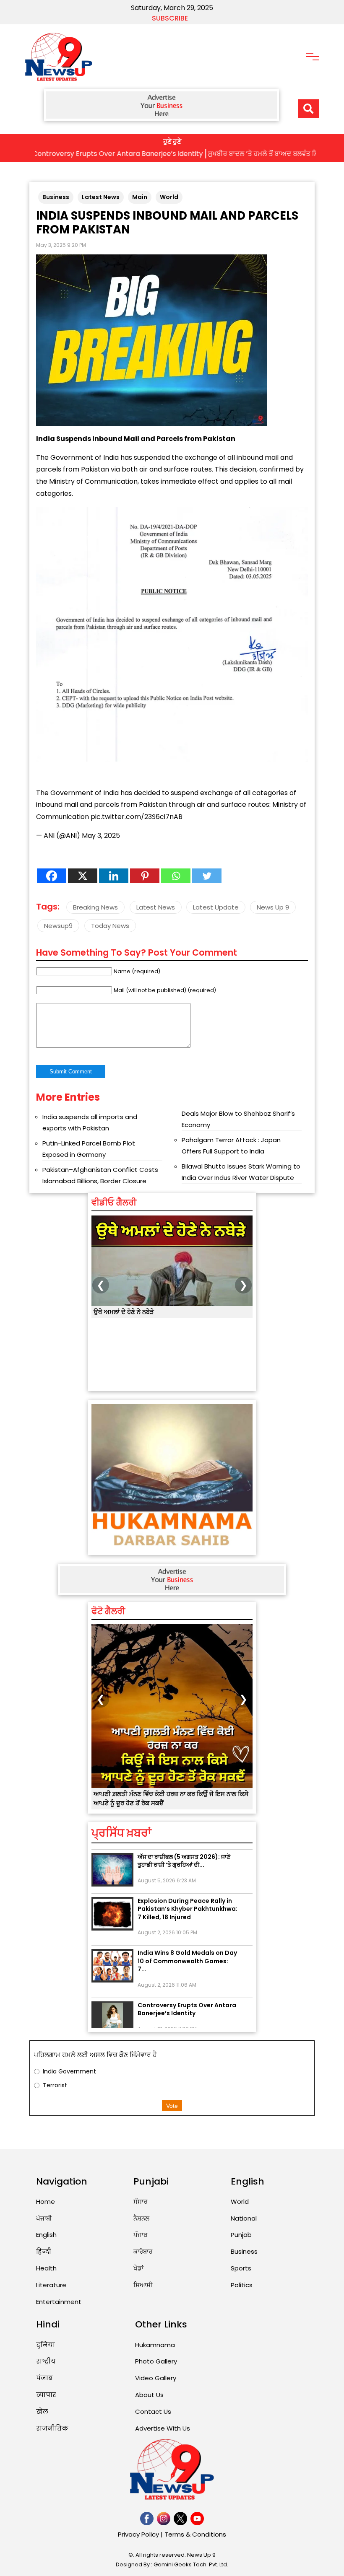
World (169, 197)
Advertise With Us (163, 2428)
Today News (110, 926)
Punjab (241, 2235)
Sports (241, 2268)
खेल (42, 2411)
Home (46, 2202)
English (46, 2235)
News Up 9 (273, 907)
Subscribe (170, 18)
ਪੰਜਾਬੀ (44, 2218)
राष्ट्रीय (46, 2361)
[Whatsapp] (176, 876)
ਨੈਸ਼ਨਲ (141, 2218)
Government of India (85, 457)
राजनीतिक (52, 2428)
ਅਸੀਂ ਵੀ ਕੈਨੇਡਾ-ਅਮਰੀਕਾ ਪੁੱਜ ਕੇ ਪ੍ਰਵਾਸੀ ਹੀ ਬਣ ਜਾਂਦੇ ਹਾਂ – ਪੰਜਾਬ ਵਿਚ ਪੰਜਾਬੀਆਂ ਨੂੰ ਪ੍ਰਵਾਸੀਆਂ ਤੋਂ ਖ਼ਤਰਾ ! (171, 1317)
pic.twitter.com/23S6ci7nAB (137, 817)
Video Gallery (156, 2378)
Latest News (101, 197)
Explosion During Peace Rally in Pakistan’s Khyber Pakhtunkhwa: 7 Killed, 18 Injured (188, 1888)
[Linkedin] (114, 876)
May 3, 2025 (101, 836)
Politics (242, 2285)
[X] (83, 876)
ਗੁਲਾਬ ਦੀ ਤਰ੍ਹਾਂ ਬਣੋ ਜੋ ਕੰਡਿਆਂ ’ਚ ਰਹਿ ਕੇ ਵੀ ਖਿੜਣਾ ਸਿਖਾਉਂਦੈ (166, 1794)
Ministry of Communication (93, 481)
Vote (172, 2106)
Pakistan (219, 439)
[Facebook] (52, 876)
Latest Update (216, 907)
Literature (51, 2285)
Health (46, 2268)
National (244, 2218)
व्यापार (46, 2395)
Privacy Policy (138, 2534)
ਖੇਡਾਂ (138, 2268)
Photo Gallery (156, 2361)
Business (56, 197)
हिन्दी (44, 2251)
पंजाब (44, 2378)
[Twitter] (207, 876)
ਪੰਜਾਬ (140, 2235)
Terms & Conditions (195, 2534)
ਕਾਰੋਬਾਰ (143, 2251)
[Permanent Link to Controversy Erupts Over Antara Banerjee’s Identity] (112, 1997)
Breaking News (95, 907)
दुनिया (46, 2345)
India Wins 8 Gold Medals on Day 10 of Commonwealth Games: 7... (187, 1940)
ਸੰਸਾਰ (140, 2202)
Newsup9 (58, 926)
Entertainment (59, 2302)
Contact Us (153, 2411)
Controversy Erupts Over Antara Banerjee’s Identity (187, 1988)
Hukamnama (155, 2345)
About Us (149, 2395)
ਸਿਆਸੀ (143, 2285)
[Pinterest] (145, 876)
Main (140, 197)
